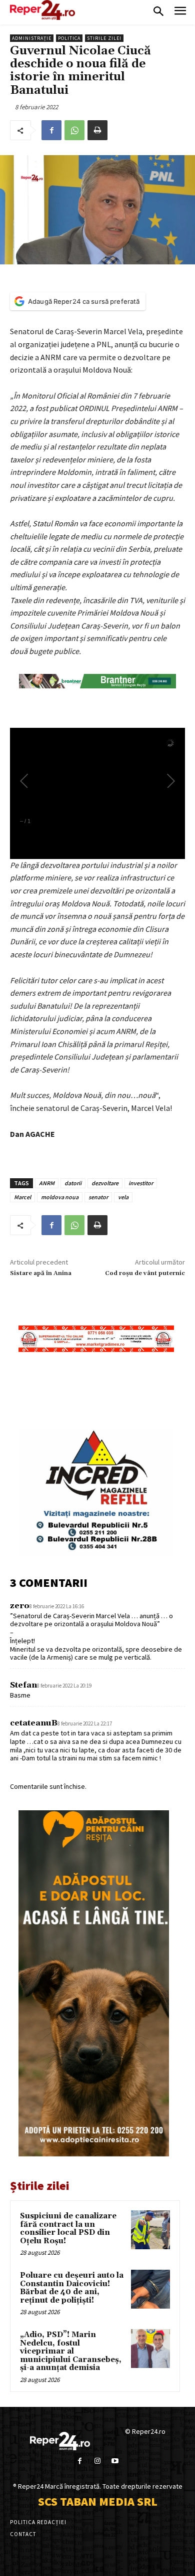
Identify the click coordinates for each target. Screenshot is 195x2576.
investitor (141, 1183)
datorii (73, 1183)
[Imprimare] (97, 130)
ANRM (47, 1183)
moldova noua (60, 1197)
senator (98, 1197)
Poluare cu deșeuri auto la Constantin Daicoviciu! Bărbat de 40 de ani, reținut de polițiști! (72, 2288)
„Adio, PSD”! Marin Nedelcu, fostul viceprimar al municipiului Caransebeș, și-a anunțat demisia (71, 2351)
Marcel (22, 1197)
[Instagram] (97, 2461)
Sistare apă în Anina (41, 1273)
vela (123, 1197)
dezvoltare (105, 1183)
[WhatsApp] (74, 130)
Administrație (32, 38)
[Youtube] (115, 2461)
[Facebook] (51, 130)
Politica (69, 38)
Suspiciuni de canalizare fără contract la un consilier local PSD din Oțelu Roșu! (68, 2229)
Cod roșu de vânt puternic (145, 1273)
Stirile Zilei (104, 38)
